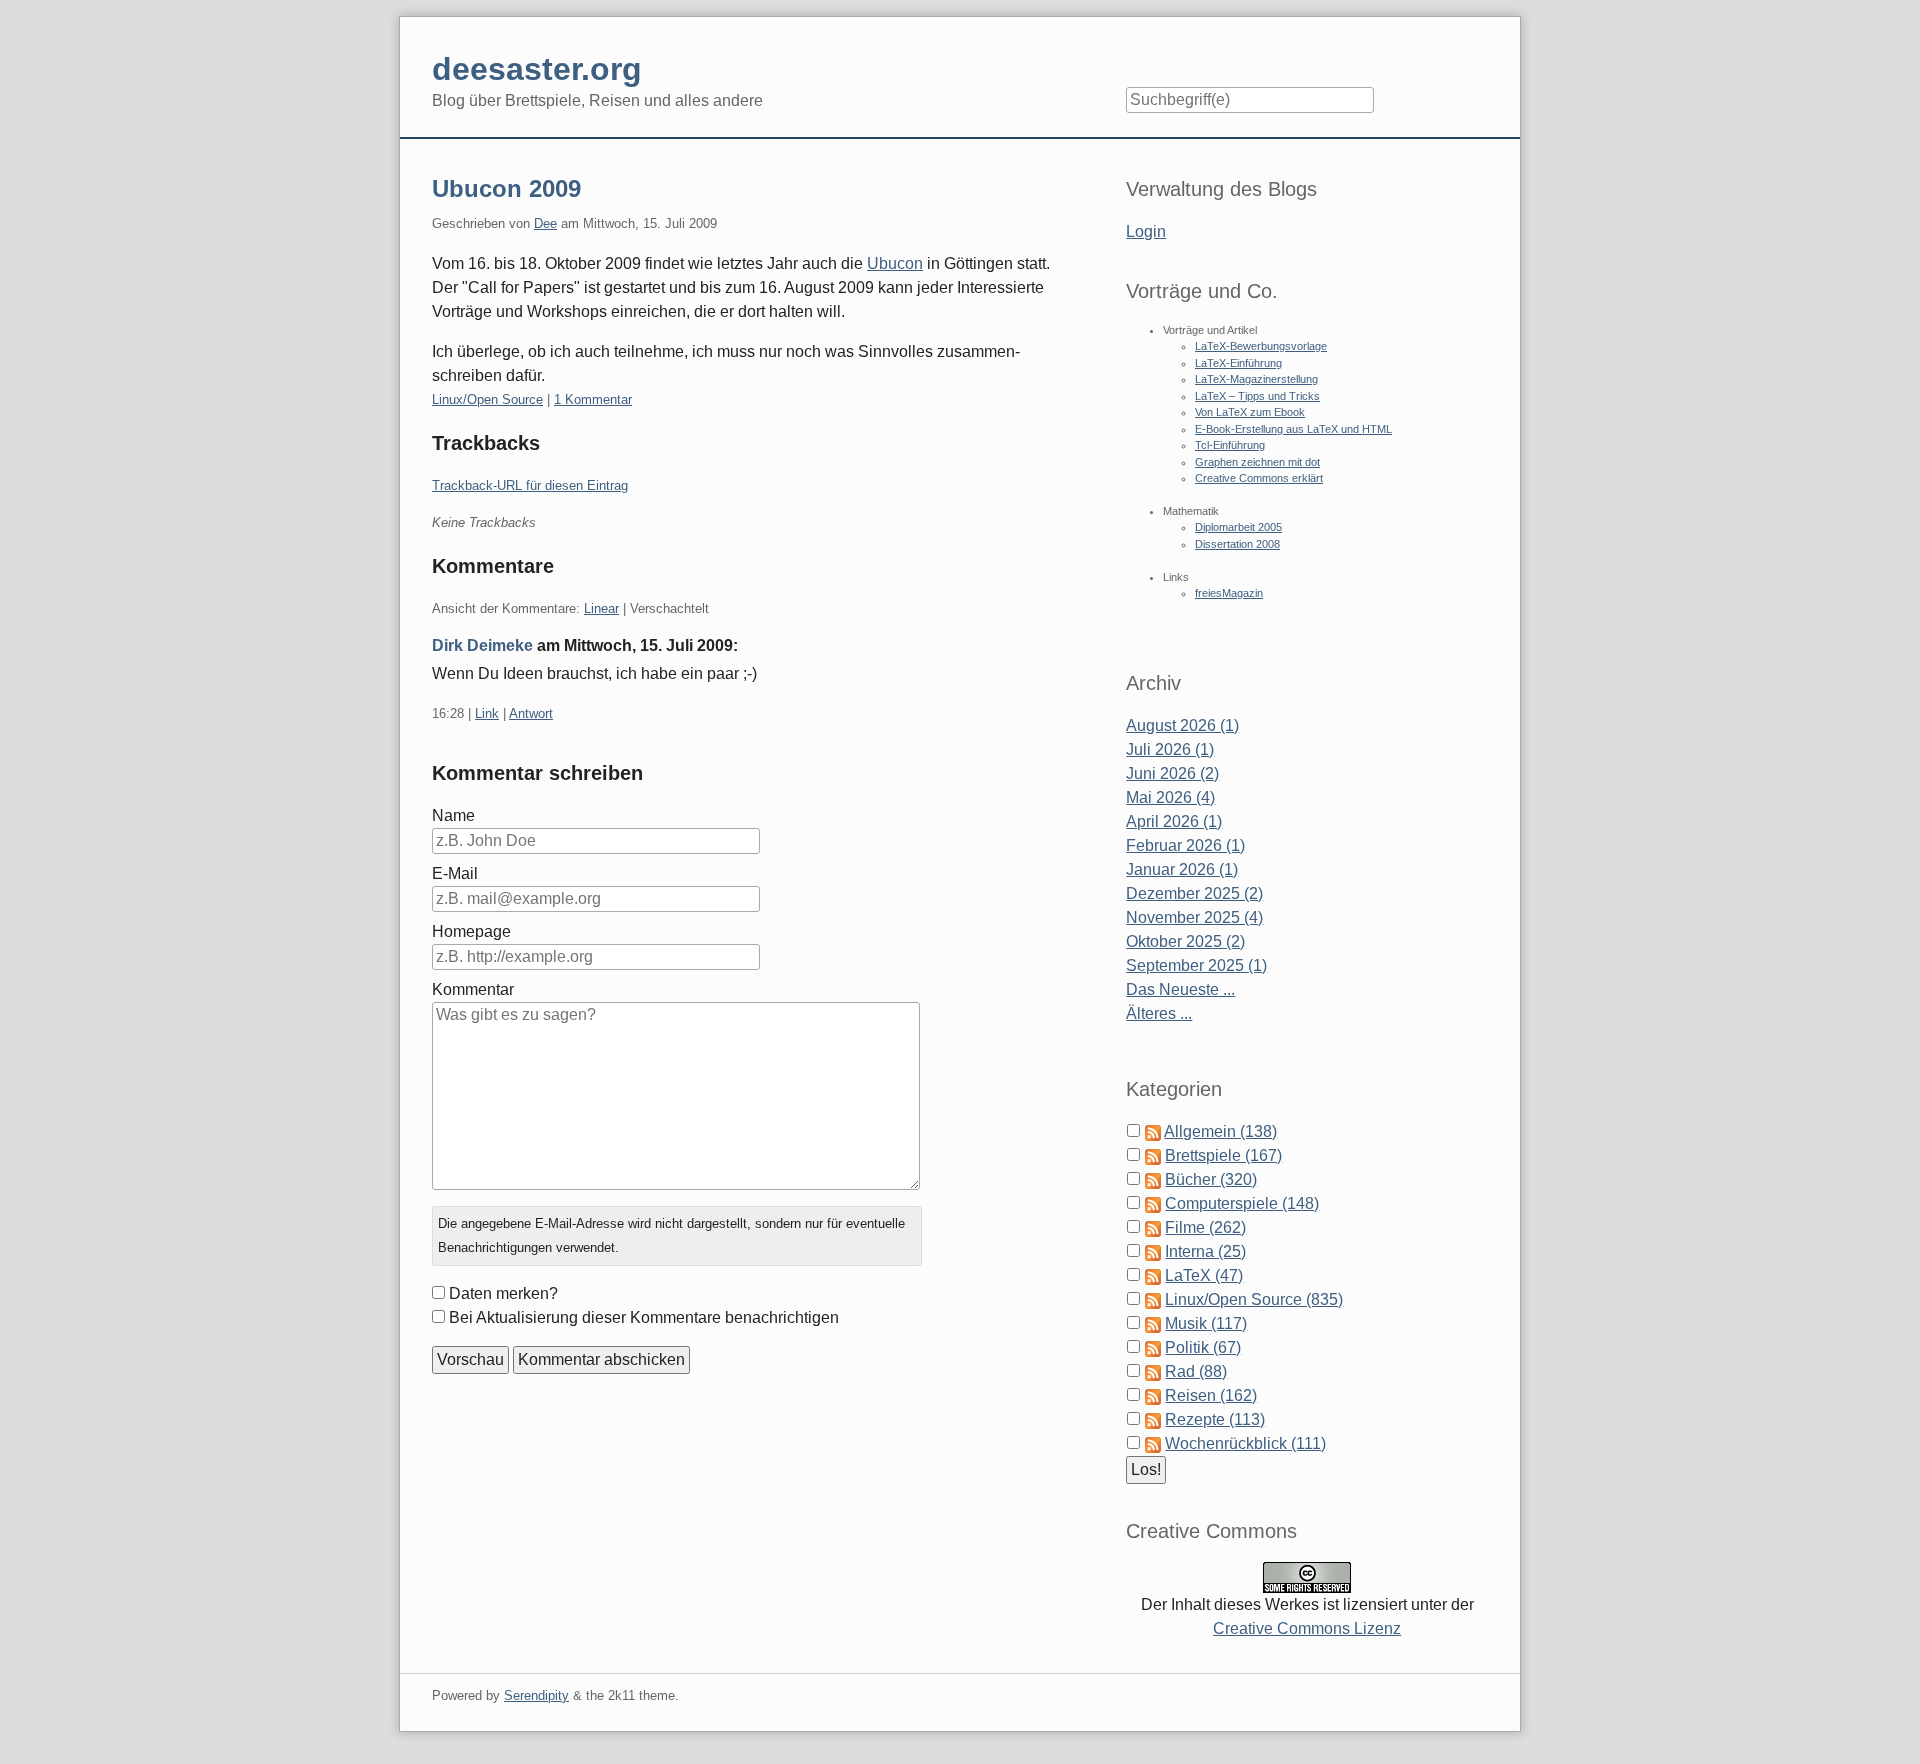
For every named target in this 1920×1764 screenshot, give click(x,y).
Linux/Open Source (487, 399)
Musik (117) (1206, 1323)
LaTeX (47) (1204, 1275)
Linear (601, 608)
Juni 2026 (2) (1172, 773)
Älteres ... (1159, 1013)
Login (1146, 231)
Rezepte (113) (1215, 1419)
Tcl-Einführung (1230, 445)
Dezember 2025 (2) (1194, 893)
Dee (545, 223)
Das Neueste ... (1180, 989)
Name (453, 815)
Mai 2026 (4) (1170, 797)
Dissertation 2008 (1237, 544)
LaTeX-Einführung (1238, 363)
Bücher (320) (1211, 1179)
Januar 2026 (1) (1182, 869)
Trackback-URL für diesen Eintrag (530, 485)
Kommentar (473, 989)
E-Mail (455, 873)
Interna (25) (1205, 1251)
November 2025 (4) (1194, 917)
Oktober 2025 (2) (1185, 941)
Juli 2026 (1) (1170, 749)
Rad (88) (1196, 1371)
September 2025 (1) (1196, 965)
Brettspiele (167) (1223, 1155)
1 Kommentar (593, 399)
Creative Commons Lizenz (1307, 1628)
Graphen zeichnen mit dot (1257, 462)
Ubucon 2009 (506, 188)
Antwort (531, 713)
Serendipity (536, 1695)
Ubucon (895, 263)
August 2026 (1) (1182, 725)
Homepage (471, 931)
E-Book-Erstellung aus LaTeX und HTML (1293, 429)
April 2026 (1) (1174, 821)
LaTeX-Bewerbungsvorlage (1261, 346)
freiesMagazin (1229, 593)
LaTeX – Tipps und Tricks (1257, 396)
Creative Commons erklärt (1259, 478)
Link (487, 713)
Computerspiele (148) (1242, 1203)
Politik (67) (1203, 1347)
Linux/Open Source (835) (1254, 1299)
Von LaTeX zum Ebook (1250, 412)
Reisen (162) (1211, 1395)
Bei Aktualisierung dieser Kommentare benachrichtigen (644, 1317)
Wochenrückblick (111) (1245, 1443)
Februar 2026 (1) (1185, 845)
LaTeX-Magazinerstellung (1256, 379)
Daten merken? (503, 1293)
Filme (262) (1205, 1227)
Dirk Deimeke (482, 645)
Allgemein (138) (1220, 1131)
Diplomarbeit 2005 (1238, 527)
